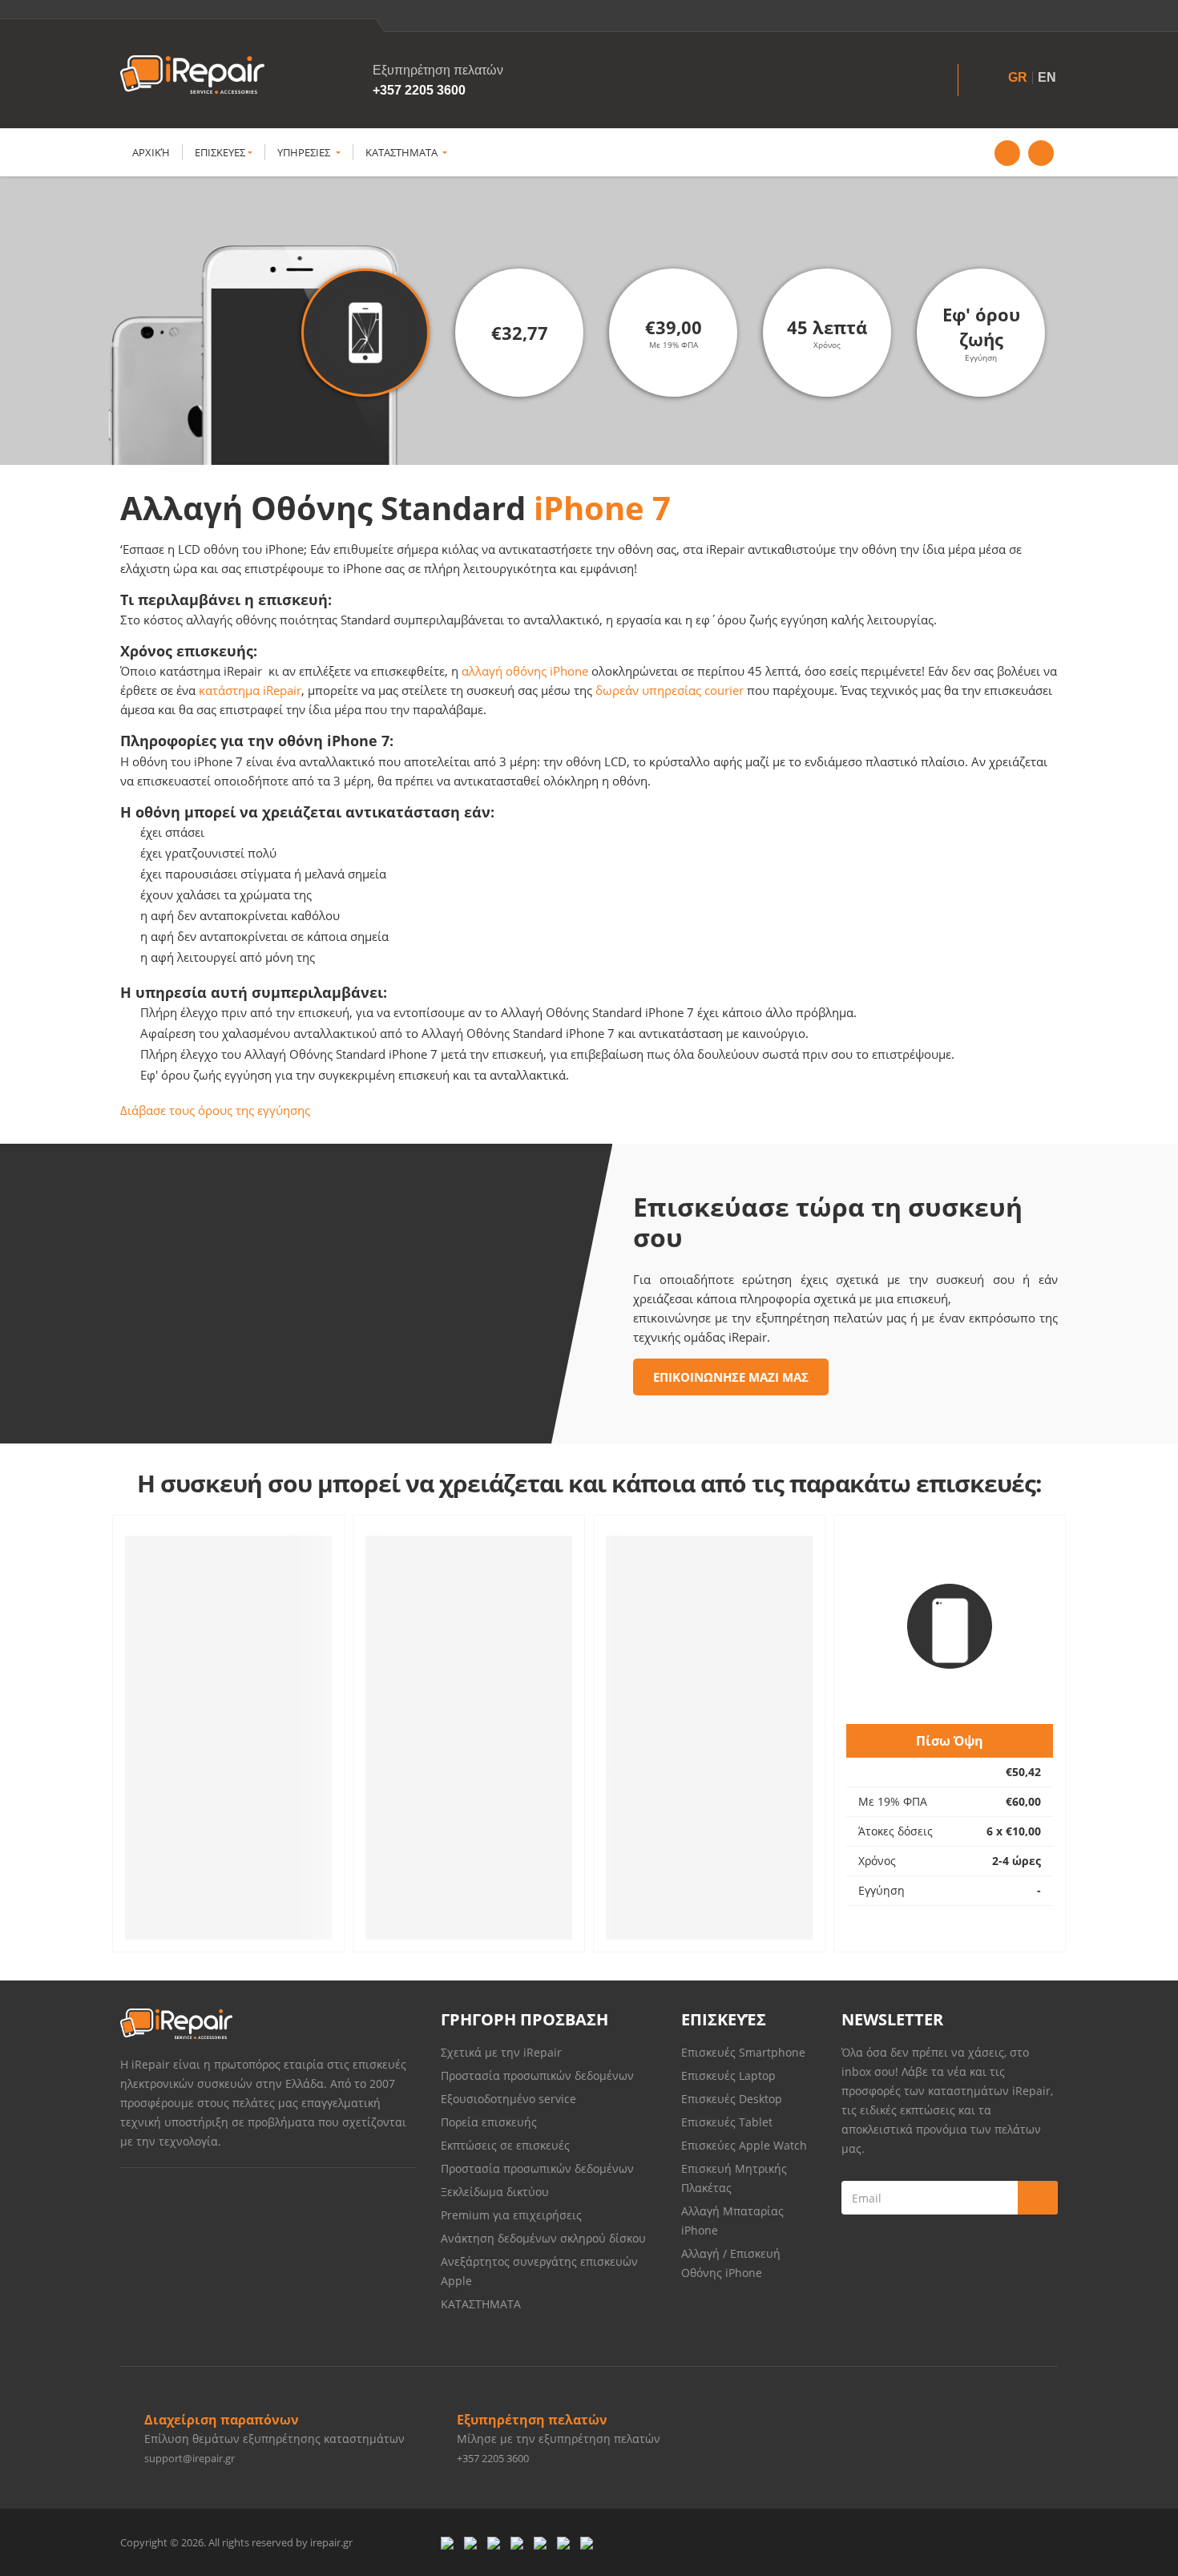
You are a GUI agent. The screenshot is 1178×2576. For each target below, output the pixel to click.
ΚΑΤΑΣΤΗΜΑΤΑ (403, 152)
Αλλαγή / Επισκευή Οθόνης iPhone (731, 2263)
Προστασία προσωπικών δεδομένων (537, 2075)
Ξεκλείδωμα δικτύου (495, 2192)
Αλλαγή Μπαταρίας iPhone (732, 2221)
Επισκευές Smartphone (745, 2052)
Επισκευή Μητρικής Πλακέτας (734, 2178)
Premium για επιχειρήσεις (511, 2215)
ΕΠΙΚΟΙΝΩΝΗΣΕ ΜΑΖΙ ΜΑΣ (731, 1377)
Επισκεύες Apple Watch (744, 2145)
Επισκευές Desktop (732, 2099)
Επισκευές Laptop (728, 2075)
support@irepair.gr (190, 2458)
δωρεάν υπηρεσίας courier (670, 690)
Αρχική (151, 152)
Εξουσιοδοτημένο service (508, 2099)
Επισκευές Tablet (728, 2122)
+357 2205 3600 (419, 90)
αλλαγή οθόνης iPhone (525, 671)
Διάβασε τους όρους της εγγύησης (215, 1110)
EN (1047, 77)
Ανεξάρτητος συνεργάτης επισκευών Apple (539, 2271)
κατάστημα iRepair (250, 690)
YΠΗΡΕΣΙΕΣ (305, 152)
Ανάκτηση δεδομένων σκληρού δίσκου (543, 2238)
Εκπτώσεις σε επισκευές (505, 2145)
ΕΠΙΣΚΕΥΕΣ (220, 152)
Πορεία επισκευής (489, 2122)
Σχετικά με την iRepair (501, 2052)
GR (1018, 77)
